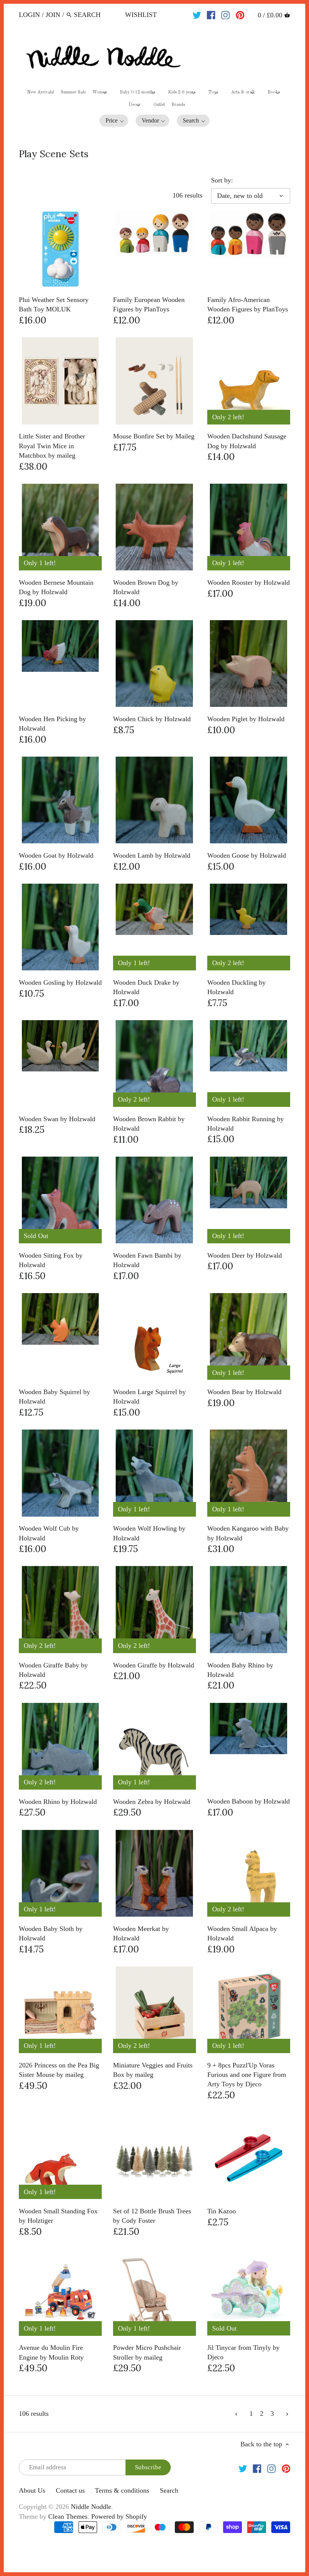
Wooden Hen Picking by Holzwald (52, 724)
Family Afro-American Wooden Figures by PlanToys (248, 304)
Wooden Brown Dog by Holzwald (146, 587)
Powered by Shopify (119, 2516)
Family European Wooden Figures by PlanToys (149, 304)
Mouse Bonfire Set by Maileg (154, 436)
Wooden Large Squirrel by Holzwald (149, 1397)
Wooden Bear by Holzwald (244, 1392)
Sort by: (222, 180)
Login (29, 15)
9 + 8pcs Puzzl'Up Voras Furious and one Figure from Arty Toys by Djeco (247, 2075)
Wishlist (141, 15)
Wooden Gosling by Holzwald (60, 982)
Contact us (70, 2490)
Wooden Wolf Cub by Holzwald (49, 1533)
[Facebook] (211, 14)
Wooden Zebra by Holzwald (152, 1802)
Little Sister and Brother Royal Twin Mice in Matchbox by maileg (52, 446)
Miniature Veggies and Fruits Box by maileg (153, 2070)
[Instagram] (226, 14)
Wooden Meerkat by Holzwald (141, 1933)
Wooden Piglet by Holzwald (246, 719)
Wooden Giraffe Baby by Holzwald (53, 1670)
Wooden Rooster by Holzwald (249, 582)
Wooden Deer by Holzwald (245, 1255)
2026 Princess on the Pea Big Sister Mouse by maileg (59, 2070)
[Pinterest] (240, 14)
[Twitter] (197, 14)
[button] (114, 121)
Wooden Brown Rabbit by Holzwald (149, 1124)
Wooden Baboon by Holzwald (249, 1801)
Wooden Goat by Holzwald (56, 855)
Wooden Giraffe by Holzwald (154, 1665)
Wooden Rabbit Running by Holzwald (246, 1124)
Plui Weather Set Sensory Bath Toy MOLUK (54, 304)
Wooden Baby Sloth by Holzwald (51, 1933)
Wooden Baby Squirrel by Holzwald (54, 1397)
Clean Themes (68, 2516)
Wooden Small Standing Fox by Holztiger (58, 2216)
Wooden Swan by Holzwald (57, 1119)
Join (53, 15)
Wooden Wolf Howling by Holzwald (149, 1533)
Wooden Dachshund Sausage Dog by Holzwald (247, 441)
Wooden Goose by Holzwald (247, 855)
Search (169, 2490)
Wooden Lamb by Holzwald (152, 855)
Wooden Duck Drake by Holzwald (146, 987)
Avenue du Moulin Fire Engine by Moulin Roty (51, 2352)
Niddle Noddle (91, 2507)
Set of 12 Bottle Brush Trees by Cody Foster (152, 2216)
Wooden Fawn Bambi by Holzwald (147, 1260)
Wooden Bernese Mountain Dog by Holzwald (56, 587)
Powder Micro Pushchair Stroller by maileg (147, 2352)
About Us (32, 2490)
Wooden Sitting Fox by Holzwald (51, 1260)
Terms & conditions (122, 2490)
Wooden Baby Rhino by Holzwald (240, 1670)
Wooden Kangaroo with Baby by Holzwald (248, 1533)
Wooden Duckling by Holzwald (236, 987)
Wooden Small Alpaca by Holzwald (242, 1933)
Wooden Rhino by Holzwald (58, 1802)
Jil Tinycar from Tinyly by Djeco (243, 2352)
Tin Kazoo (222, 2211)
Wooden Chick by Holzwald (152, 719)
